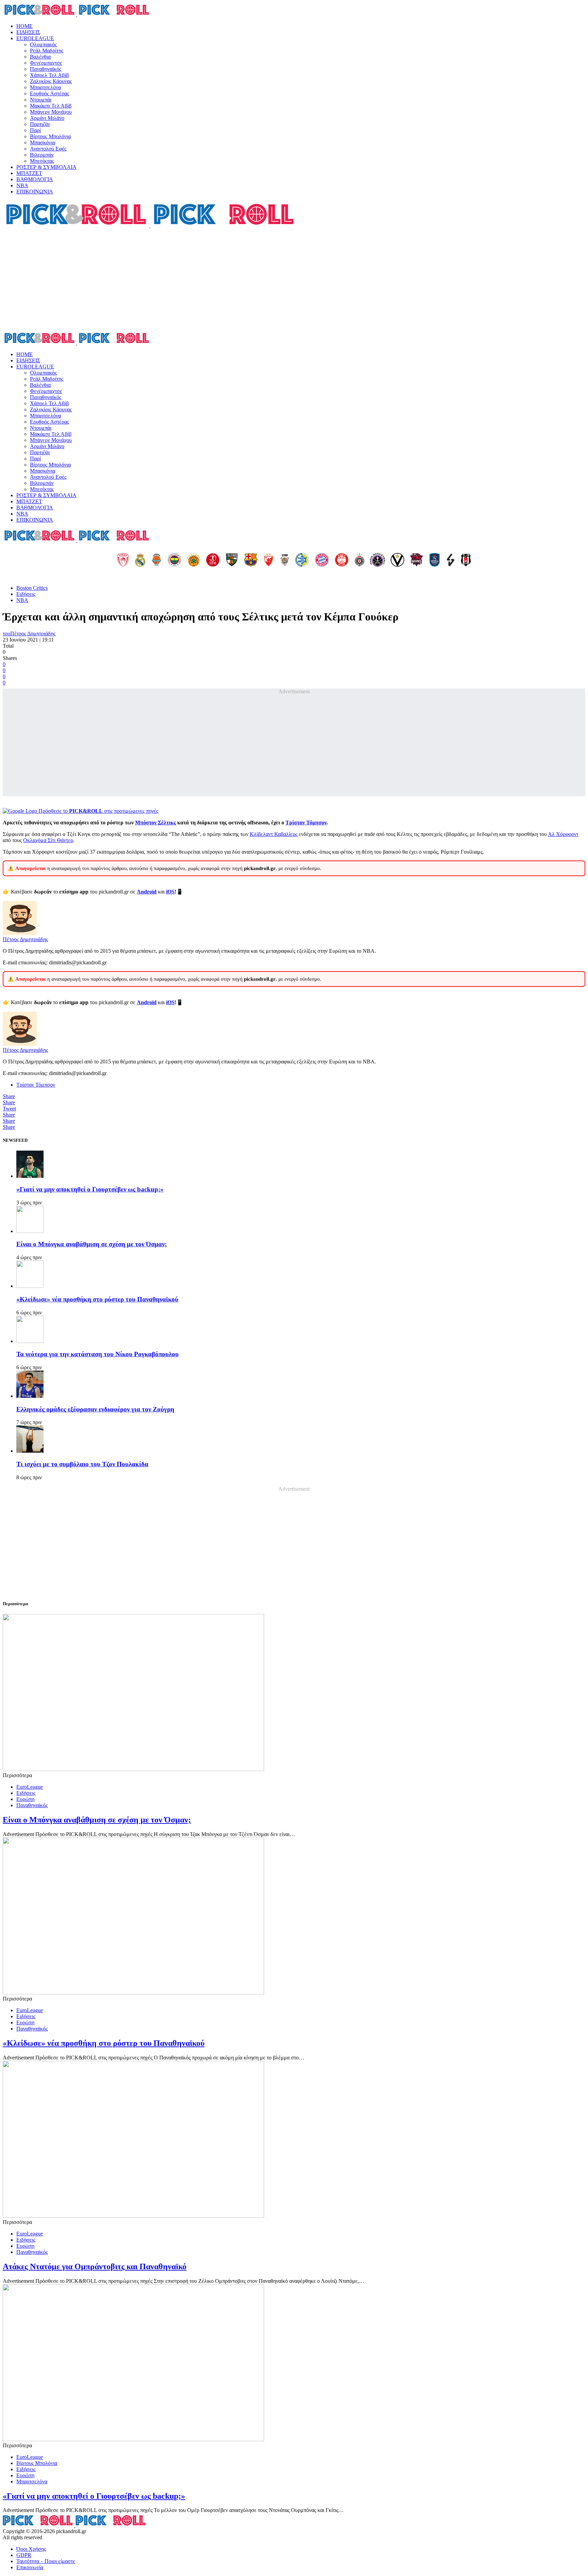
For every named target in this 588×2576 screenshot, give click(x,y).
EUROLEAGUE (35, 38)
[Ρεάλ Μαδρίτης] (140, 560)
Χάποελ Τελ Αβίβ (49, 75)
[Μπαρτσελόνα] (251, 560)
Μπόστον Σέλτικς (156, 823)
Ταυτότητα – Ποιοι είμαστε (46, 2561)
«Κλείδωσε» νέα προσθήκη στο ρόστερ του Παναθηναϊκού (97, 1299)
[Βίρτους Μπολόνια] (397, 560)
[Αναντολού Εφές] (435, 560)
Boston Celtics (32, 588)
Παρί (35, 130)
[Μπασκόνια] (416, 560)
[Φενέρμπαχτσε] (175, 560)
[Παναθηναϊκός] (194, 560)
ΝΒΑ (22, 185)
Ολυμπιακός (43, 44)
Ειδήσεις (26, 594)
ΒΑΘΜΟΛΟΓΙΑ (35, 179)
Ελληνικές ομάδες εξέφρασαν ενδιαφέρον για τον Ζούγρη (95, 1409)
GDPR (24, 2555)
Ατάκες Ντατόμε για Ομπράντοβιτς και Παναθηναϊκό (95, 2266)
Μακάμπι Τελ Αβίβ (51, 106)
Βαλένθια (40, 57)
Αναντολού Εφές (48, 149)
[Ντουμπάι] (285, 560)
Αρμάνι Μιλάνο (47, 118)
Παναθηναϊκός (46, 69)
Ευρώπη (25, 1799)
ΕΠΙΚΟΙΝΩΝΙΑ (35, 192)
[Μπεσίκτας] (466, 560)
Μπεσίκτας (42, 161)
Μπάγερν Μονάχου (51, 112)
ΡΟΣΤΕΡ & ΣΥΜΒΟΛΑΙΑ (46, 167)
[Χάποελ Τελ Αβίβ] (213, 560)
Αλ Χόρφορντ (563, 834)
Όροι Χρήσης (31, 2549)
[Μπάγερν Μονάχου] (322, 560)
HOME (24, 26)
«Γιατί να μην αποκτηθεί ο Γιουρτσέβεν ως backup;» (90, 1189)
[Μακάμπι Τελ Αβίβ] (302, 560)
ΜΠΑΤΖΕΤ (29, 173)
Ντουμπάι (41, 100)
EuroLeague (30, 1787)
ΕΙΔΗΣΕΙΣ (28, 32)
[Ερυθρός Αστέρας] (268, 560)
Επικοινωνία (30, 2567)
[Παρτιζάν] (360, 560)
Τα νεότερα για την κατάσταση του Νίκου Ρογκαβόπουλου (97, 1354)
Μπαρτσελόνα (45, 87)
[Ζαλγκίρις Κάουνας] (232, 560)
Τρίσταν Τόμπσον (306, 823)
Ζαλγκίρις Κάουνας (51, 81)
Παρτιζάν (40, 124)
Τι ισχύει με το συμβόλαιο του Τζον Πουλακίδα (82, 1464)
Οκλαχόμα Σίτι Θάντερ (48, 840)
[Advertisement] (294, 280)
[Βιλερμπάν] (451, 560)
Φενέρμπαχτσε (46, 63)
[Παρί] (378, 560)
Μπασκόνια (43, 143)
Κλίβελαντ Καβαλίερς (274, 834)
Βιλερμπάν (42, 155)
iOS (170, 892)
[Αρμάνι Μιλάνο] (342, 560)
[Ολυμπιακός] (123, 560)
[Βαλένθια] (157, 560)
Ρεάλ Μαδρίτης (47, 51)
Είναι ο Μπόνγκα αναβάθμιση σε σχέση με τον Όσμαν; (92, 1244)
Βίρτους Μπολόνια (50, 136)
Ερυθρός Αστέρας (50, 93)
